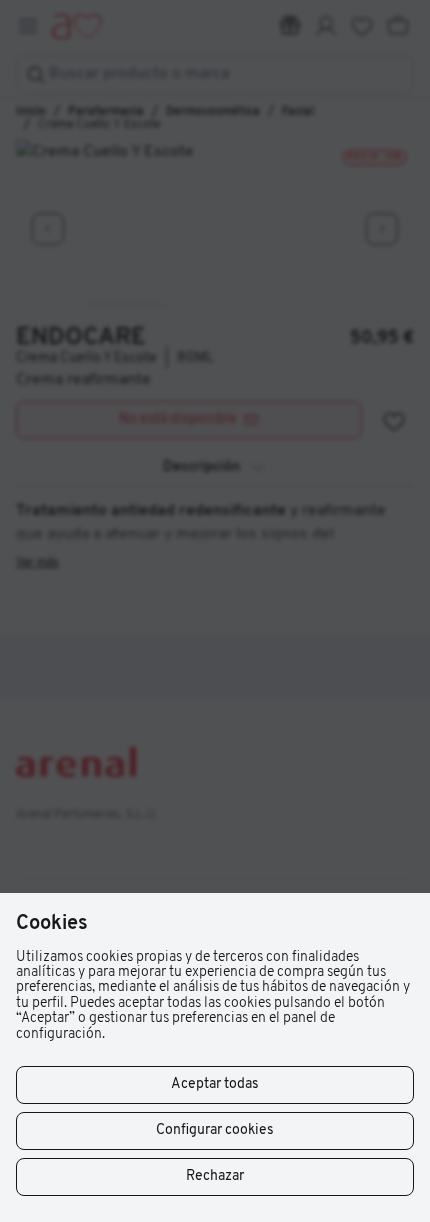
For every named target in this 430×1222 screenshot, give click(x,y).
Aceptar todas (215, 1084)
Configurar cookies (215, 1130)
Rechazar (215, 1176)
